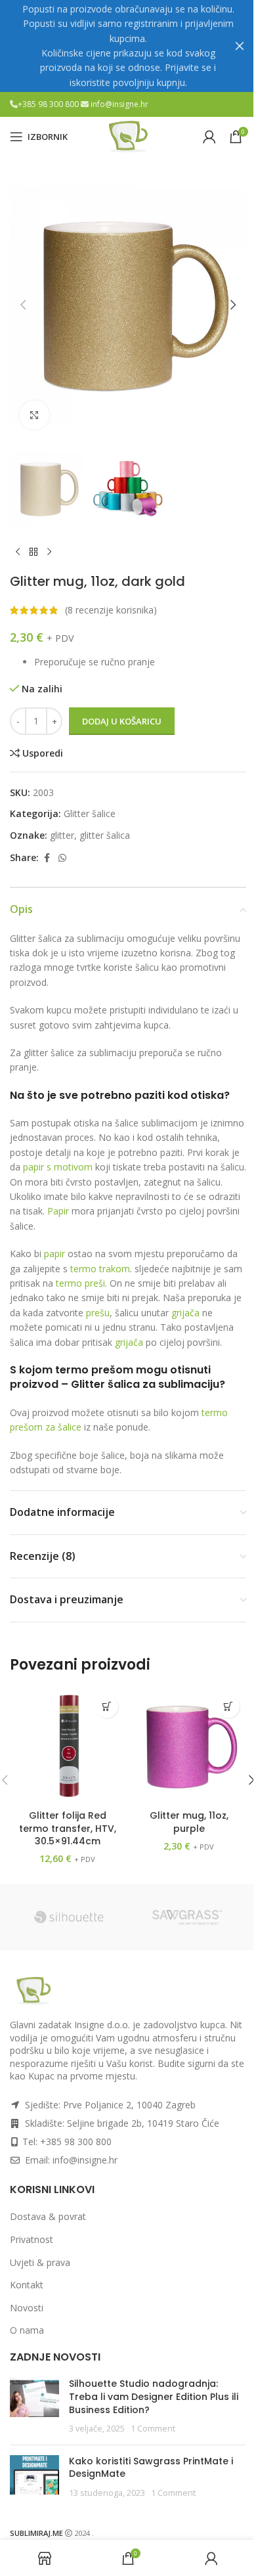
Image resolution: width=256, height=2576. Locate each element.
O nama (27, 2330)
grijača (185, 1313)
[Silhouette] (69, 1917)
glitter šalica (105, 835)
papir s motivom (58, 1167)
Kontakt (27, 2285)
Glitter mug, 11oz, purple (189, 1822)
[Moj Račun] (209, 137)
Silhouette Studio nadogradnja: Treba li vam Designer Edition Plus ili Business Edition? (154, 2396)
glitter (62, 835)
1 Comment (153, 2429)
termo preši (80, 1283)
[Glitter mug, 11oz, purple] (189, 1746)
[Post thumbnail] (34, 2406)
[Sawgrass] (187, 1917)
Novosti (27, 2308)
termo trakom (100, 1269)
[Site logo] (128, 136)
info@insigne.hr (119, 104)
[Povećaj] (34, 415)
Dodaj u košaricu (122, 721)
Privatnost (32, 2239)
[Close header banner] (240, 46)
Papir (58, 1211)
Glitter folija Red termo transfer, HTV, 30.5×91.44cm (68, 1828)
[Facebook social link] (47, 858)
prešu (98, 1313)
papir (54, 1254)
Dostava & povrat (48, 2216)
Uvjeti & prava (40, 2262)
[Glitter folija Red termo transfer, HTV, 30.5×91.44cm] (67, 1746)
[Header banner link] (128, 46)
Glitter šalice (90, 813)
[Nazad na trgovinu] (33, 552)
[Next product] (49, 552)
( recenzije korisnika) (111, 610)
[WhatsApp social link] (62, 858)
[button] (23, 305)
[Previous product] (18, 552)
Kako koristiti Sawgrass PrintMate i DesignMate (151, 2468)
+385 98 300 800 (49, 104)
